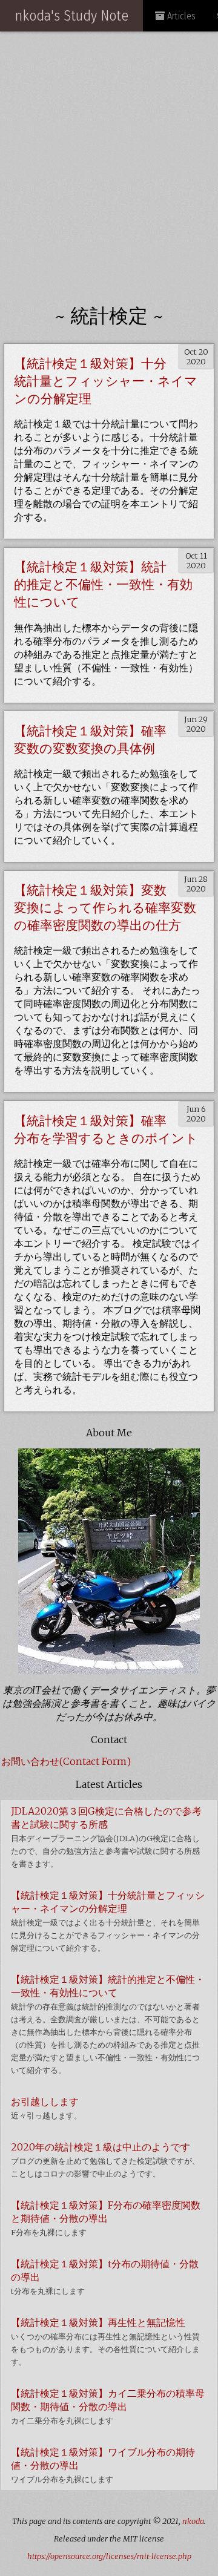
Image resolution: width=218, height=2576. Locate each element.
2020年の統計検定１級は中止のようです (105, 2160)
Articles (180, 16)
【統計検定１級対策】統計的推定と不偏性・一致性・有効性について (103, 585)
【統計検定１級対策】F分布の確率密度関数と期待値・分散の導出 (106, 2218)
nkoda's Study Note (71, 16)
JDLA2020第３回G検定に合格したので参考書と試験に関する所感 (106, 1837)
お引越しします (46, 2108)
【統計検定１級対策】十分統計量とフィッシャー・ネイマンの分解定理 (106, 381)
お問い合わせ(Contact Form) (66, 1761)
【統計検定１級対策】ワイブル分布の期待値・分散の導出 (103, 2465)
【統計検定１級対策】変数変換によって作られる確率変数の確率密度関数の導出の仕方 (105, 908)
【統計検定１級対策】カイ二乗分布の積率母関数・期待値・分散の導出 (108, 2406)
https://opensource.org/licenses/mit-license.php (109, 2556)
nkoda (193, 2521)
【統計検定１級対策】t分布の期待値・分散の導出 (105, 2277)
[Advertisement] (109, 159)
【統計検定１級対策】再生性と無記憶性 (105, 2341)
